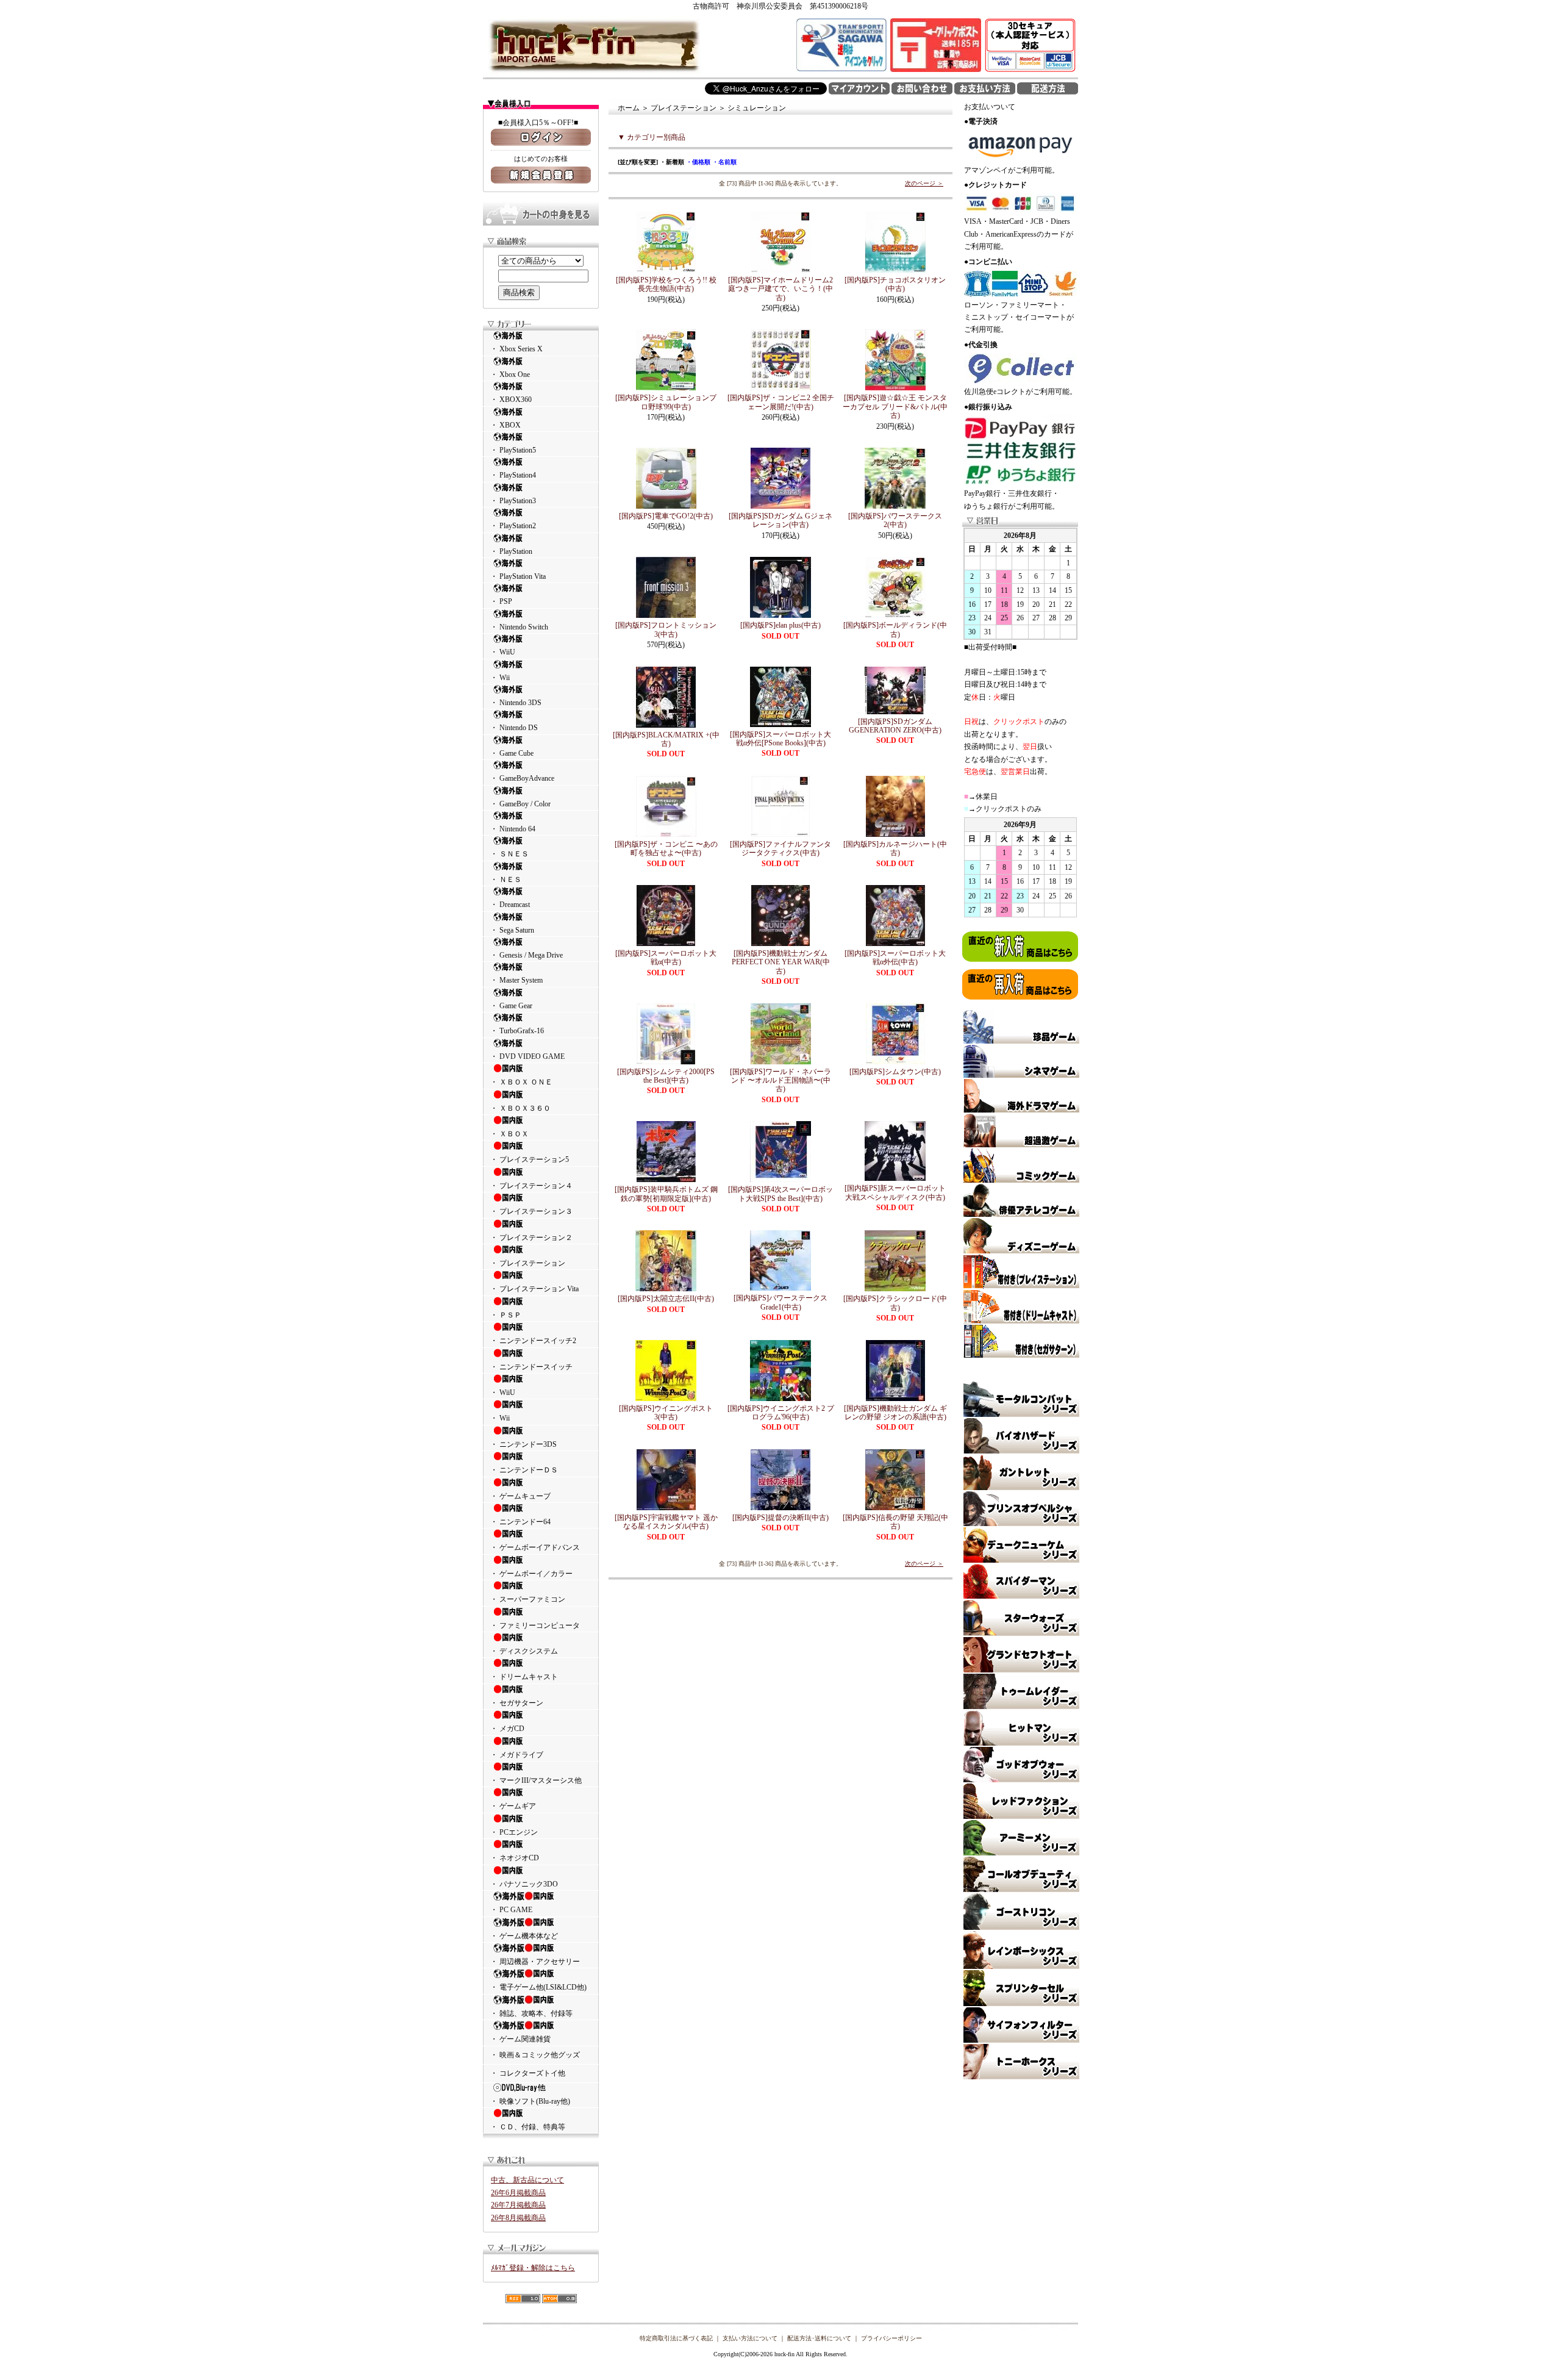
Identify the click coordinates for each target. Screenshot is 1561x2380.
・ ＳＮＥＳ (509, 854)
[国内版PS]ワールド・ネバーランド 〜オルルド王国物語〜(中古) (780, 1081)
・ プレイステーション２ (531, 1238)
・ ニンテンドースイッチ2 (533, 1341)
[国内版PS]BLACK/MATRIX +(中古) (666, 739)
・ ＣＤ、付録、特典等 (528, 2127)
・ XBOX (505, 425)
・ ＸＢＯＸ (509, 1134)
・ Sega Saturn (512, 930)
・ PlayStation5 (513, 450)
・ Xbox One (510, 375)
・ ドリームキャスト (524, 1677)
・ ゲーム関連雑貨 (520, 2039)
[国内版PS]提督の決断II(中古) (780, 1518)
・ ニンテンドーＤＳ (524, 1470)
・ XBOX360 (511, 400)
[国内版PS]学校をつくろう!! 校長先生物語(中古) (666, 284)
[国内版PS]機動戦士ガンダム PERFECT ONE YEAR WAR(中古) (781, 962)
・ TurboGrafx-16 (517, 1031)
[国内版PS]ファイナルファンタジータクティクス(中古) (780, 848)
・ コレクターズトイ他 (528, 2073)
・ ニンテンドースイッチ (531, 1367)
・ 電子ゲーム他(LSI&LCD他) (538, 1987)
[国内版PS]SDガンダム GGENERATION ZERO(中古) (895, 726)
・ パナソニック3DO (524, 1884)
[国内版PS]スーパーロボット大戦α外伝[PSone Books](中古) (780, 739)
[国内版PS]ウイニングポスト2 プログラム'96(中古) (781, 1413)
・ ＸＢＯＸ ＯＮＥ (521, 1082)
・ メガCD (507, 1729)
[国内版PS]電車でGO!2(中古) (666, 516)
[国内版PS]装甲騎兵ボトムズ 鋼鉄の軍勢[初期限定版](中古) (666, 1194)
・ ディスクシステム (524, 1651)
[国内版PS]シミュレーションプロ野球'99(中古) (666, 402)
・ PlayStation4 (513, 475)
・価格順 (698, 162)
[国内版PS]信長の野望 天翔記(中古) (895, 1522)
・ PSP (501, 601)
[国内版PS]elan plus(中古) (780, 625)
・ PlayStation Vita (518, 576)
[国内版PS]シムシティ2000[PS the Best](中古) (666, 1076)
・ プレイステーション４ (531, 1186)
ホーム (629, 108)
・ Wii (500, 678)
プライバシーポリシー (891, 2338)
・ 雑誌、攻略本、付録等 (531, 2013)
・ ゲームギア (513, 1806)
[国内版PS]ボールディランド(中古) (895, 629)
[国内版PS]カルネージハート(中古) (895, 848)
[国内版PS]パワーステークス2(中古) (895, 520)
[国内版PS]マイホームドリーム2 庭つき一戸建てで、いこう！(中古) (780, 289)
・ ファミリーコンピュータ (535, 1625)
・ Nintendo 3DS (516, 703)
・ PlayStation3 (513, 501)
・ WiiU (503, 652)
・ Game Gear (511, 1006)
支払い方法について (750, 2338)
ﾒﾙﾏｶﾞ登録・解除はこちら (533, 2268)
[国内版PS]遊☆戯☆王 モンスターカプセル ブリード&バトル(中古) (895, 407)
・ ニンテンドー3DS (523, 1444)
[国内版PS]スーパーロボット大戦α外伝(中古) (895, 958)
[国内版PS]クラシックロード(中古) (895, 1303)
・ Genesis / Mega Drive (527, 955)
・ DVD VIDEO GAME (527, 1056)
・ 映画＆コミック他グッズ (535, 2055)
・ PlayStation (511, 551)
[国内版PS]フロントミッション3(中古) (666, 629)
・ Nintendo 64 (513, 829)
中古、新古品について (527, 2180)
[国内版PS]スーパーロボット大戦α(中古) (666, 958)
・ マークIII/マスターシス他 (536, 1780)
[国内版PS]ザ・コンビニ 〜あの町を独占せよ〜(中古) (666, 848)
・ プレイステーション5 (530, 1160)
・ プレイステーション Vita (534, 1289)
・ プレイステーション (528, 1263)
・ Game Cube (512, 753)
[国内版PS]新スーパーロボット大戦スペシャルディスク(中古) (895, 1192)
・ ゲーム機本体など (524, 1936)
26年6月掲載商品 (518, 2193)
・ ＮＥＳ (506, 880)
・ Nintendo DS (514, 728)
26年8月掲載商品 (518, 2218)
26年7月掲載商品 (518, 2205)
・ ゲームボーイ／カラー (531, 1574)
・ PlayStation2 (513, 526)
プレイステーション (684, 108)
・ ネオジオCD (515, 1858)
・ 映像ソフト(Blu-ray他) (530, 2101)
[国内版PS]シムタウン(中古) (895, 1072)
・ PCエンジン (514, 1832)
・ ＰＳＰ (506, 1315)
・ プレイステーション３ (531, 1211)
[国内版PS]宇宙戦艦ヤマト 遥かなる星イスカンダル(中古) (666, 1522)
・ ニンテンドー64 (520, 1522)
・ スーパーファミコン (528, 1599)
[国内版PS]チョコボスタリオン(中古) (895, 284)
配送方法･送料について (819, 2338)
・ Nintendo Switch (519, 627)
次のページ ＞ (924, 183)
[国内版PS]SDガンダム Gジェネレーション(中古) (780, 520)
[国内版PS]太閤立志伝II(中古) (666, 1299)
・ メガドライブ (517, 1755)
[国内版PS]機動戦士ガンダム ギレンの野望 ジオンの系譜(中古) (895, 1413)
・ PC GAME (511, 1910)
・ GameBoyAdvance (522, 778)
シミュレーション (757, 108)
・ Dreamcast (510, 905)
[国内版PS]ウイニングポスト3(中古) (666, 1413)
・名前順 (724, 162)
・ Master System (516, 980)
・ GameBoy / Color (520, 804)
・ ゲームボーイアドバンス (535, 1547)
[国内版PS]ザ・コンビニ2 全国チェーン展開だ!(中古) (781, 402)
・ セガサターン (517, 1703)
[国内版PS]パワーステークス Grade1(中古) (780, 1302)
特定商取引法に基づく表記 (676, 2338)
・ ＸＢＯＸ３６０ (520, 1108)
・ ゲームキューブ (520, 1496)
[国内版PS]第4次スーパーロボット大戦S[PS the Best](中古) (780, 1194)
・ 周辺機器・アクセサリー (535, 1962)
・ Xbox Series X (516, 349)
